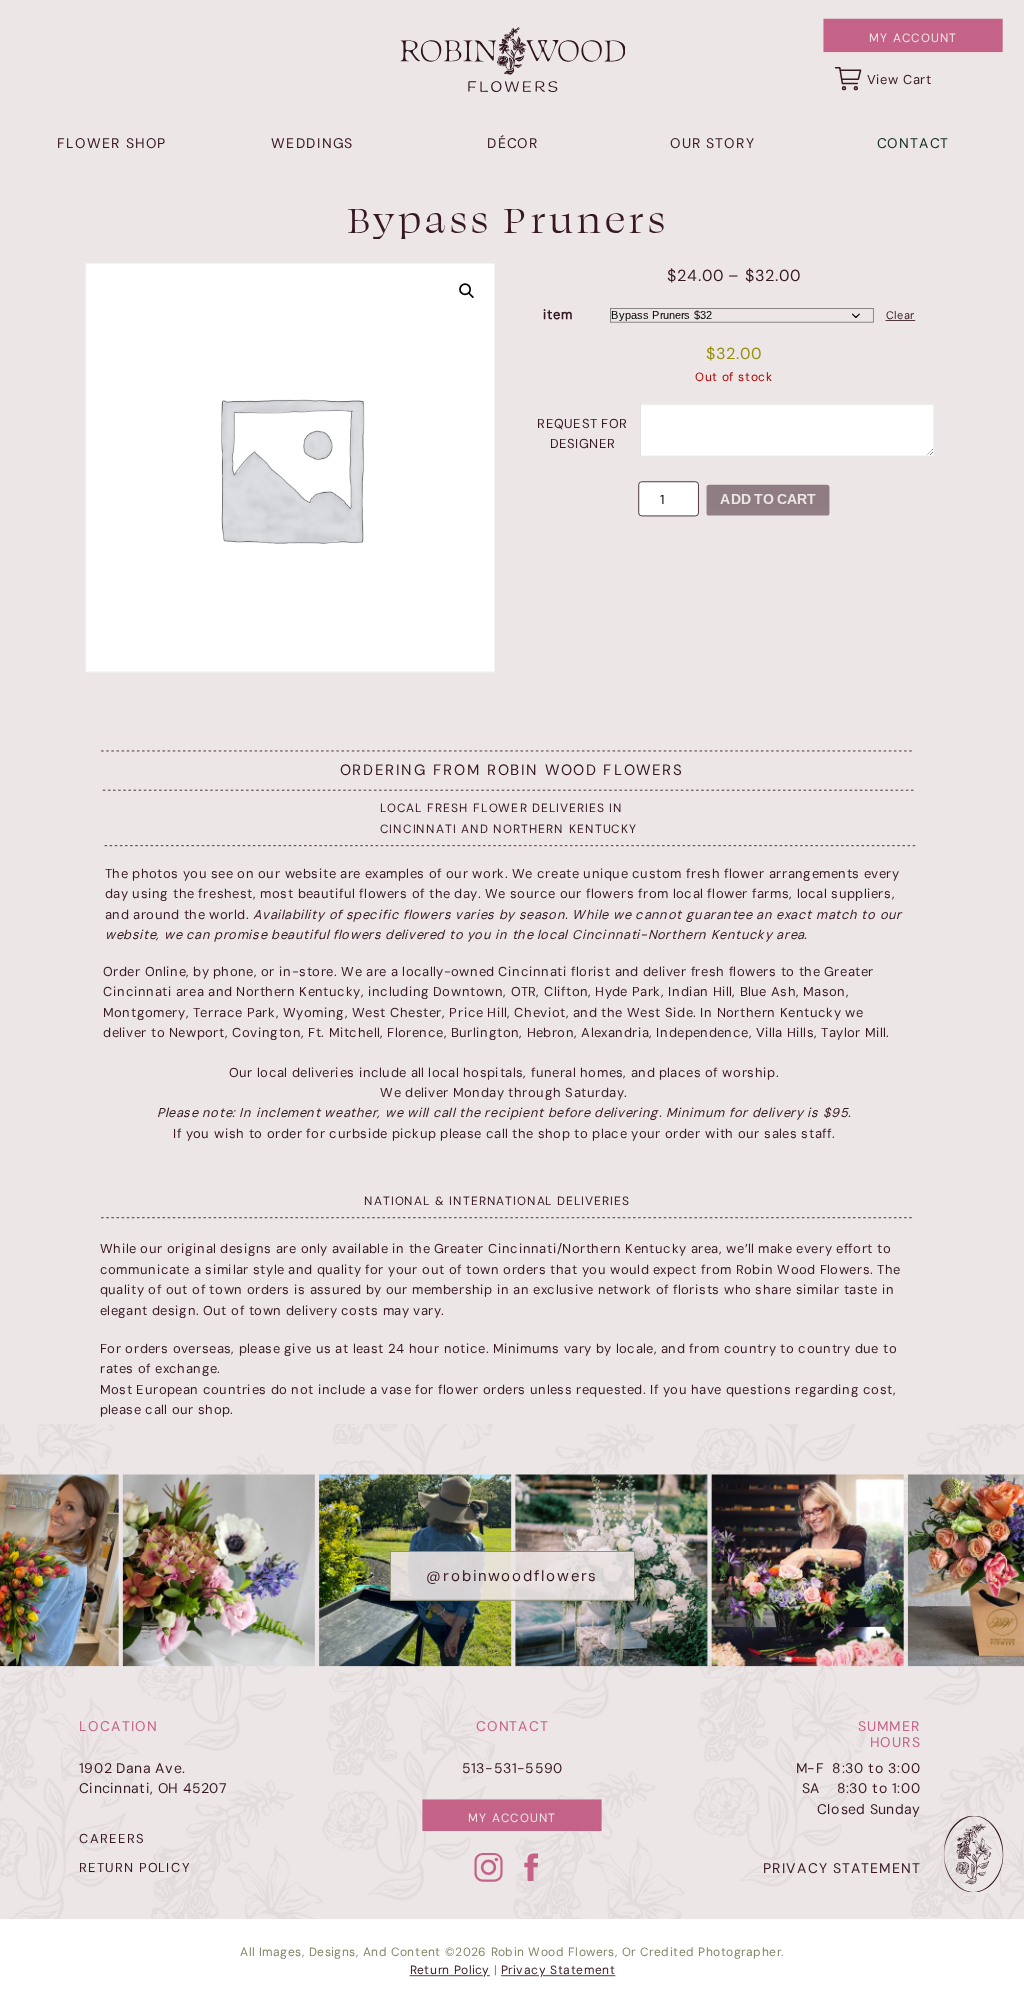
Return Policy (450, 1970)
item (557, 314)
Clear (901, 316)
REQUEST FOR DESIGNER (582, 433)
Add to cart (768, 499)
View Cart (899, 79)
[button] (466, 291)
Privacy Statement (558, 1970)
